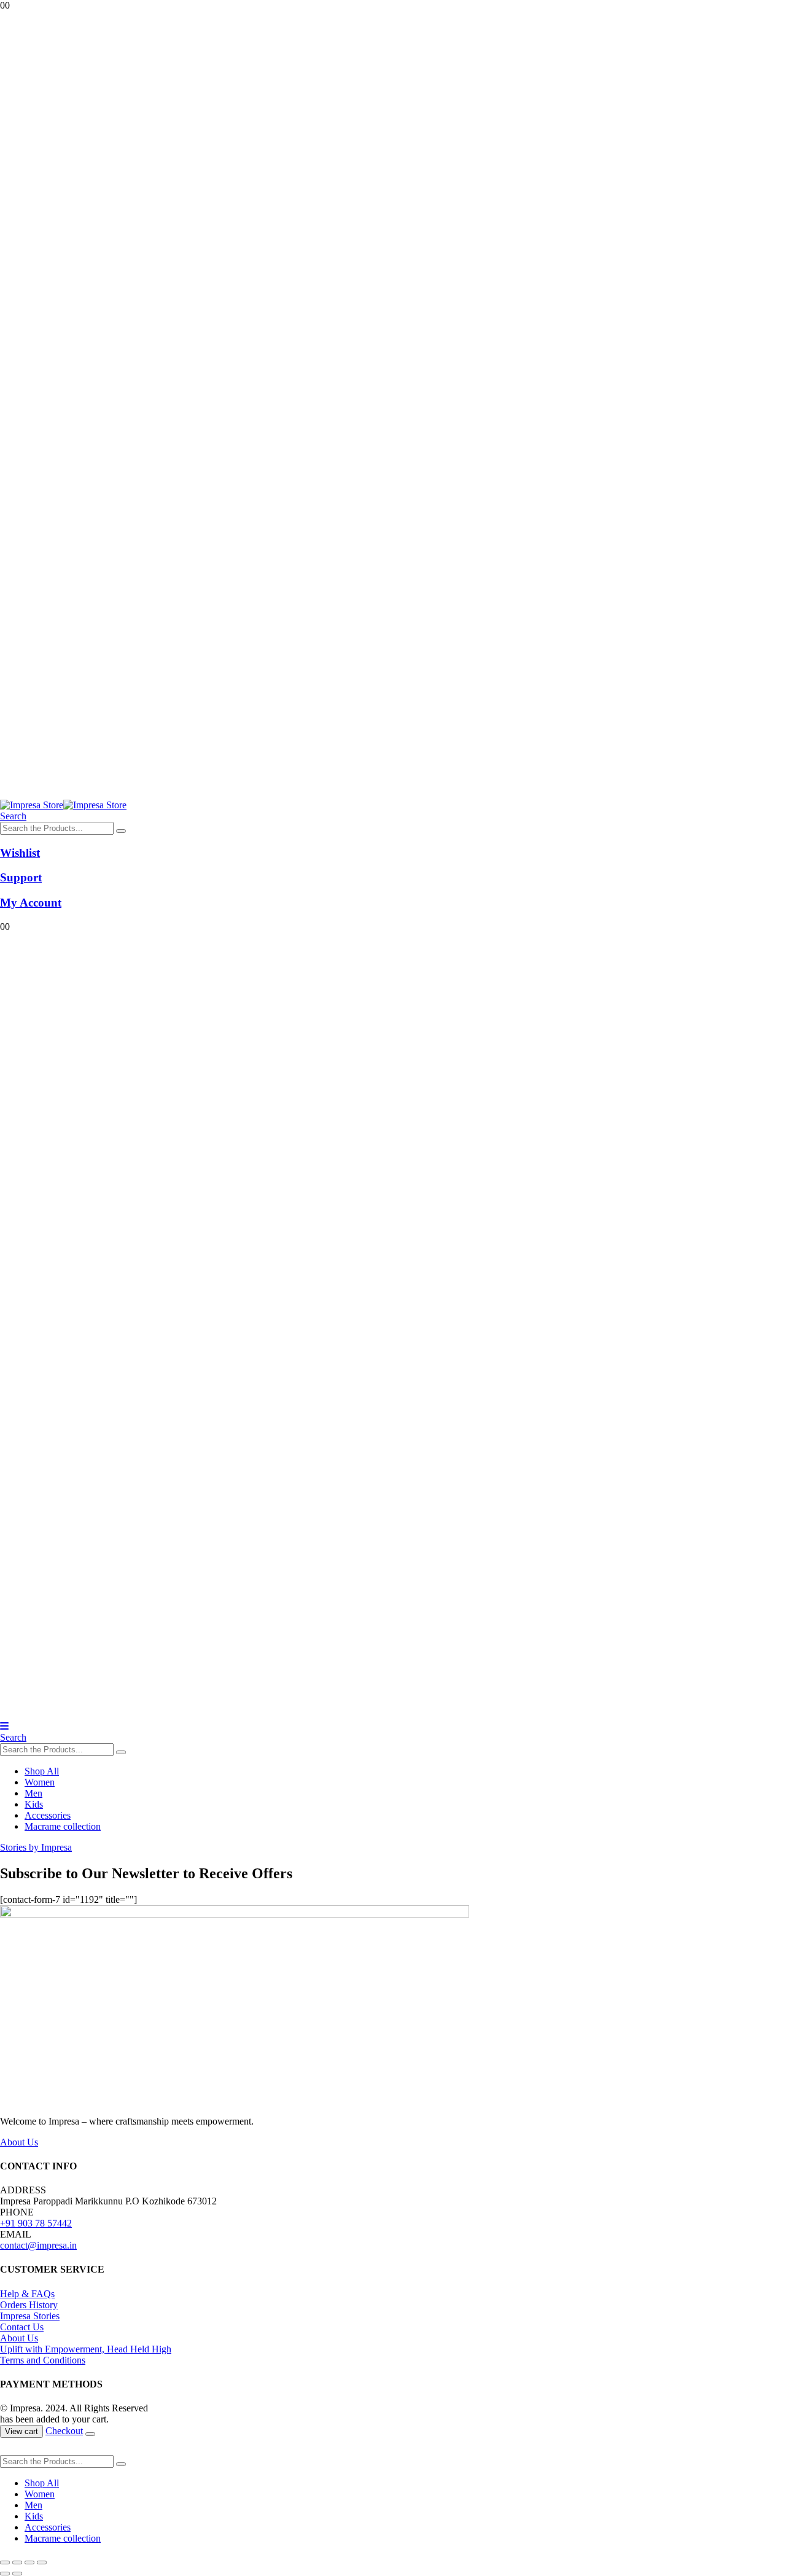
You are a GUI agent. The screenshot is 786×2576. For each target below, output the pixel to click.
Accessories (48, 1815)
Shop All (42, 1771)
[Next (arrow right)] (17, 2574)
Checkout (64, 2431)
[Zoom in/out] (5, 2562)
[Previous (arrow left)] (5, 2574)
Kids (34, 1804)
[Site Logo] (63, 805)
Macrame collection (63, 1826)
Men (33, 1793)
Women (40, 1782)
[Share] (29, 2562)
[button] (13, 816)
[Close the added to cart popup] (90, 2434)
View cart (21, 2431)
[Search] (121, 831)
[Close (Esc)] (42, 2562)
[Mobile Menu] (4, 1726)
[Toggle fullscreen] (17, 2562)
